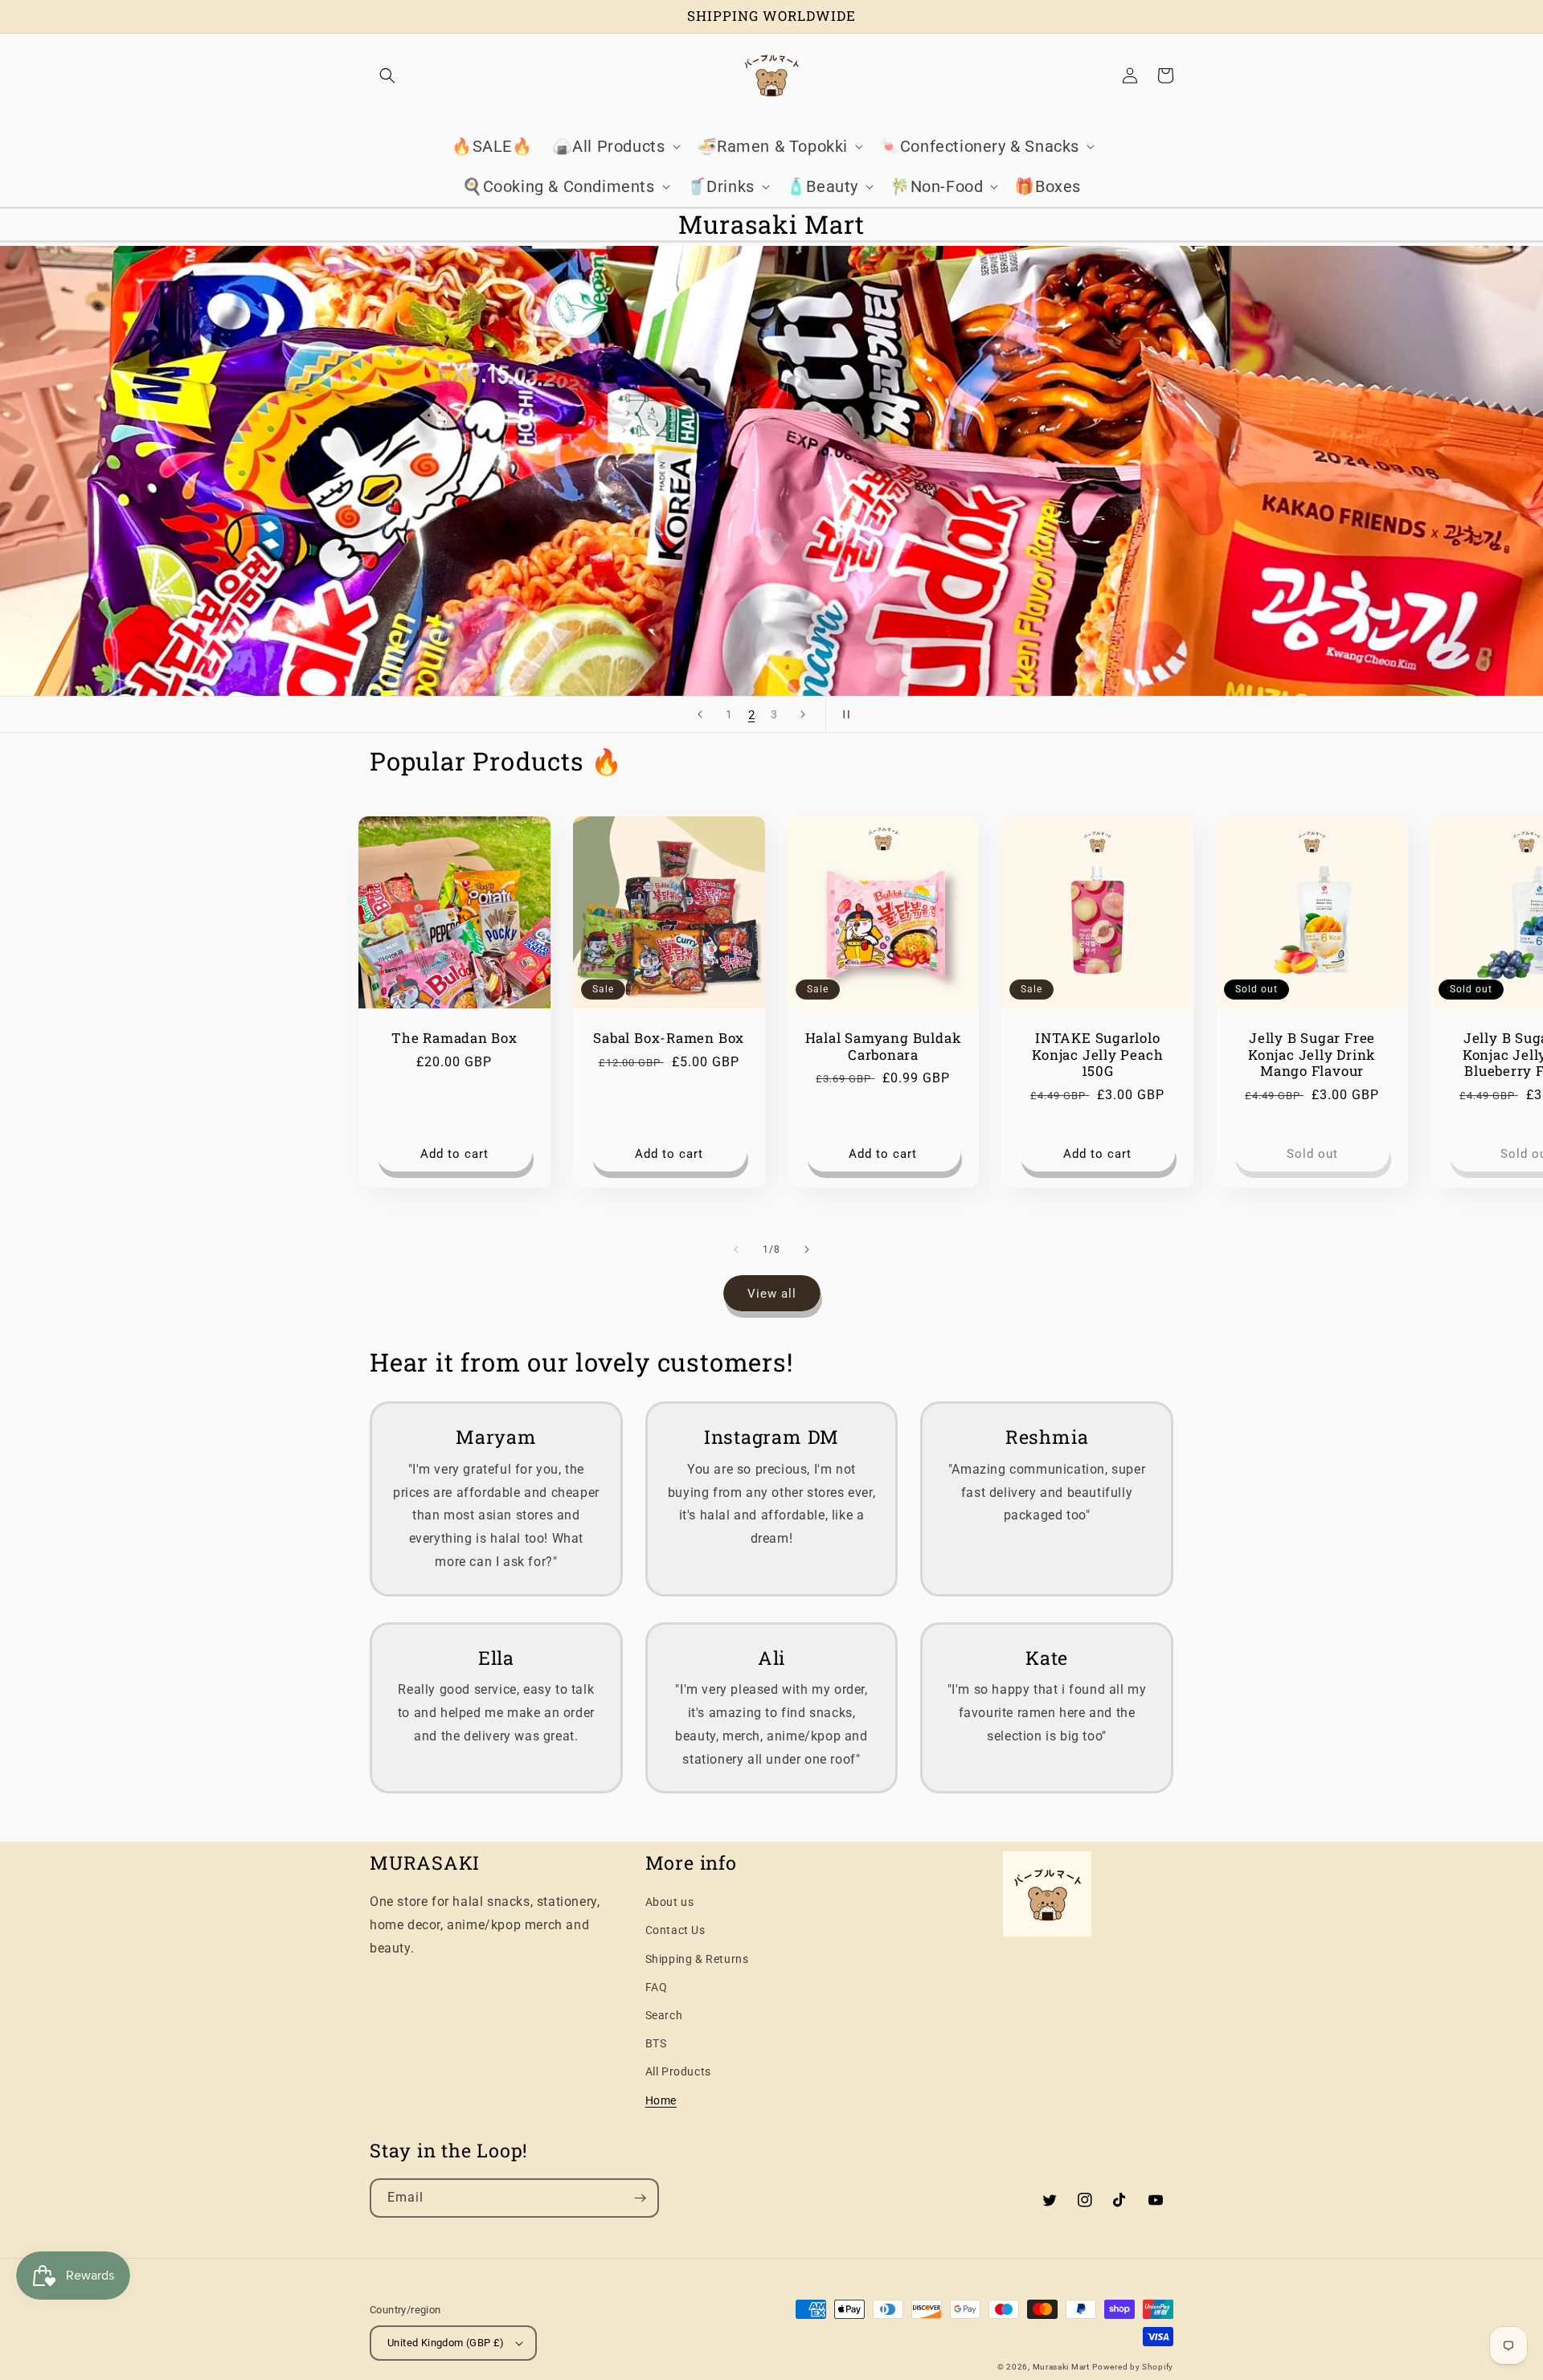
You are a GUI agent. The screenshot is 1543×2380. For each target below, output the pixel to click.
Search (664, 2015)
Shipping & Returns (697, 1959)
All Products (678, 2071)
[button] (387, 76)
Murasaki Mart (1061, 2367)
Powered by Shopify (1133, 2367)
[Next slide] (803, 714)
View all (772, 1294)
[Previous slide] (700, 714)
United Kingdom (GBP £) (446, 2343)
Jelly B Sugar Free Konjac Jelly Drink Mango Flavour (1312, 1055)
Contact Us (675, 1930)
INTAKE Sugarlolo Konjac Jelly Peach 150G (1097, 1055)
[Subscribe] (640, 2198)
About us (670, 1902)
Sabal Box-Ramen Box (669, 1039)
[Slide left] (736, 1249)
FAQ (657, 1987)
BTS (656, 2043)
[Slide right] (807, 1249)
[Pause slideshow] (843, 714)
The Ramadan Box (454, 1039)
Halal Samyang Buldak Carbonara (884, 1047)
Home (661, 2100)
